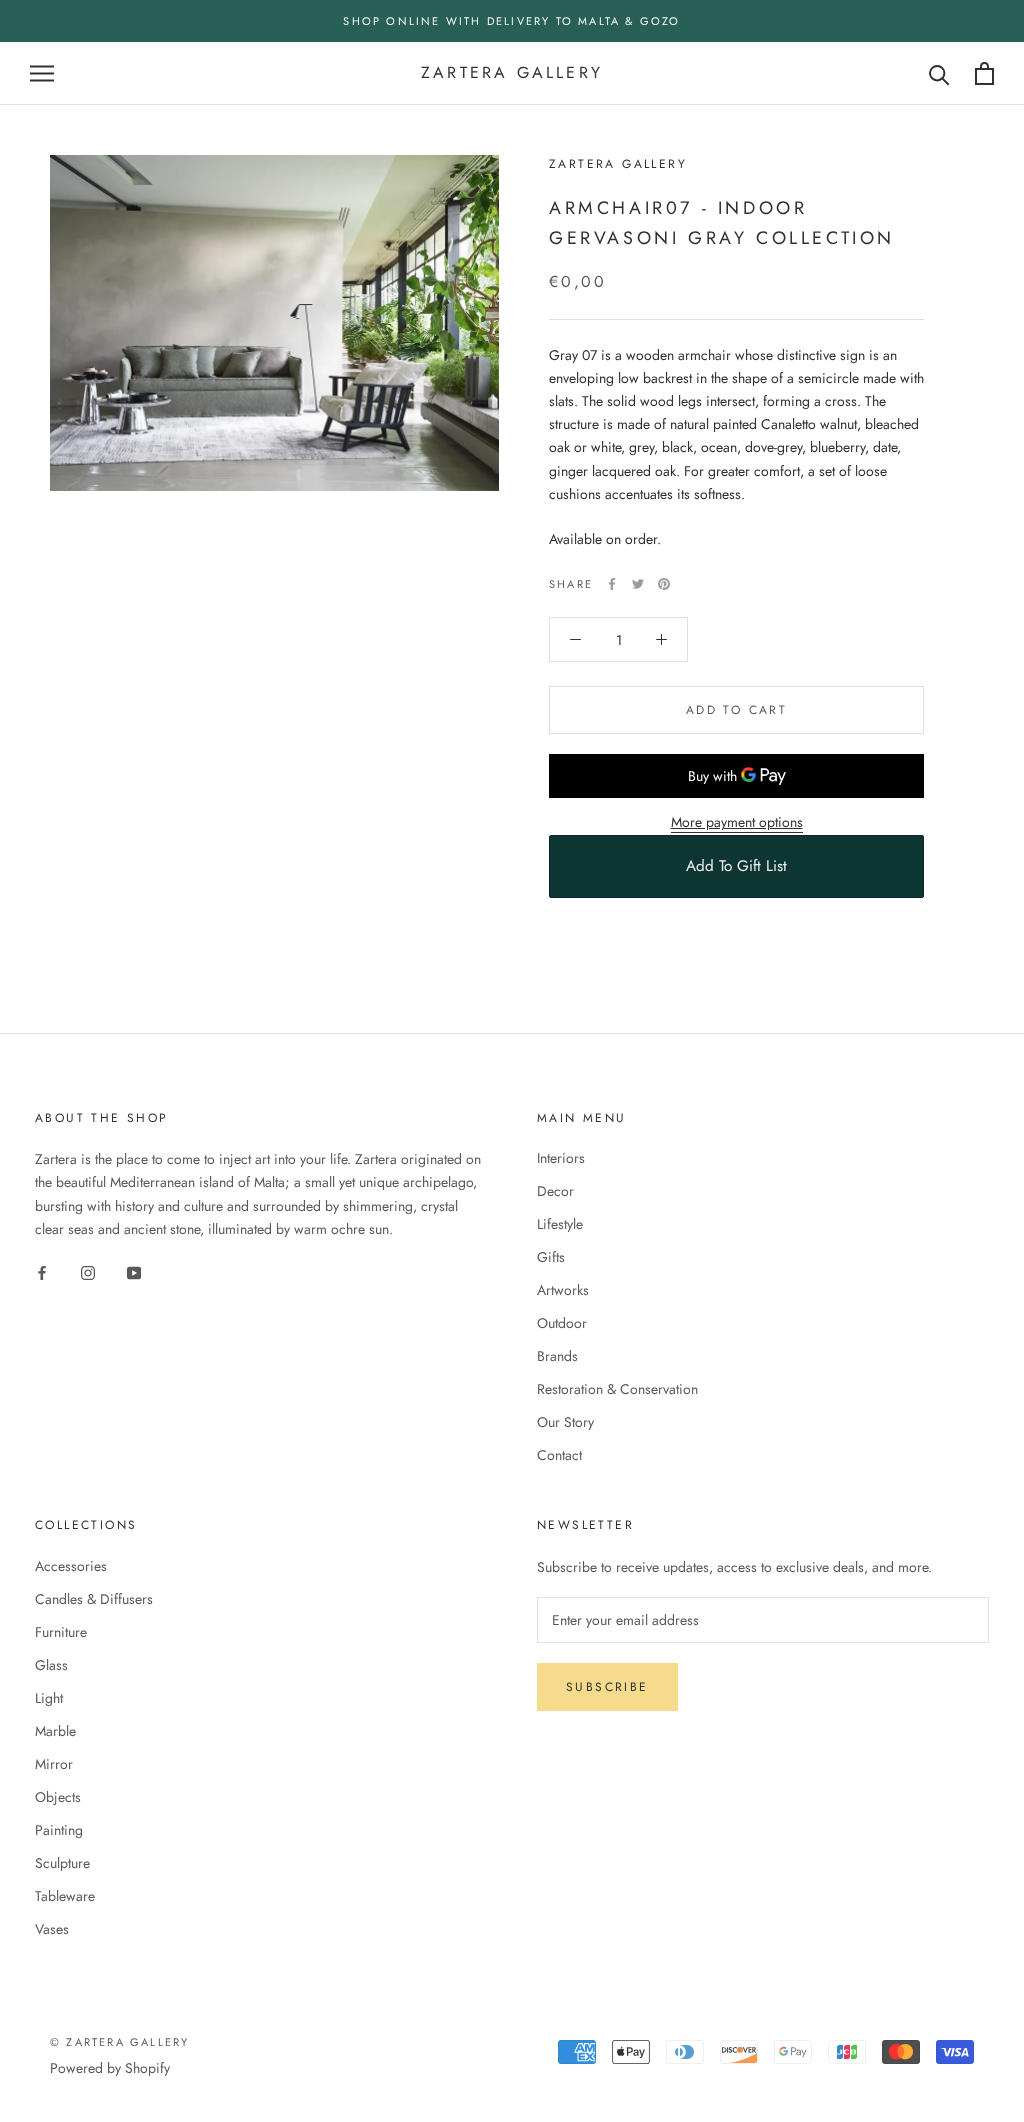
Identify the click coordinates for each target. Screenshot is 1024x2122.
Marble (55, 1731)
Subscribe (607, 1687)
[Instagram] (88, 1272)
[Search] (939, 73)
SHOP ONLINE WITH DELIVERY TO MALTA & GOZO (511, 21)
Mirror (54, 1764)
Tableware (65, 1896)
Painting (59, 1830)
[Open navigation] (42, 73)
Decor (555, 1191)
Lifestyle (560, 1224)
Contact (559, 1455)
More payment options (737, 822)
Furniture (61, 1632)
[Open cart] (984, 73)
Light (49, 1698)
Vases (52, 1929)
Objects (58, 1797)
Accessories (71, 1566)
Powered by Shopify (110, 2068)
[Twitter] (638, 584)
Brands (557, 1356)
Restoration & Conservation (617, 1389)
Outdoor (562, 1323)
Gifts (551, 1257)
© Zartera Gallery (119, 2042)
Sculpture (62, 1863)
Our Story (565, 1422)
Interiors (561, 1158)
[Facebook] (612, 584)
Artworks (563, 1290)
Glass (51, 1665)
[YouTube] (134, 1272)
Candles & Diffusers (94, 1599)
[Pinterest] (664, 584)
